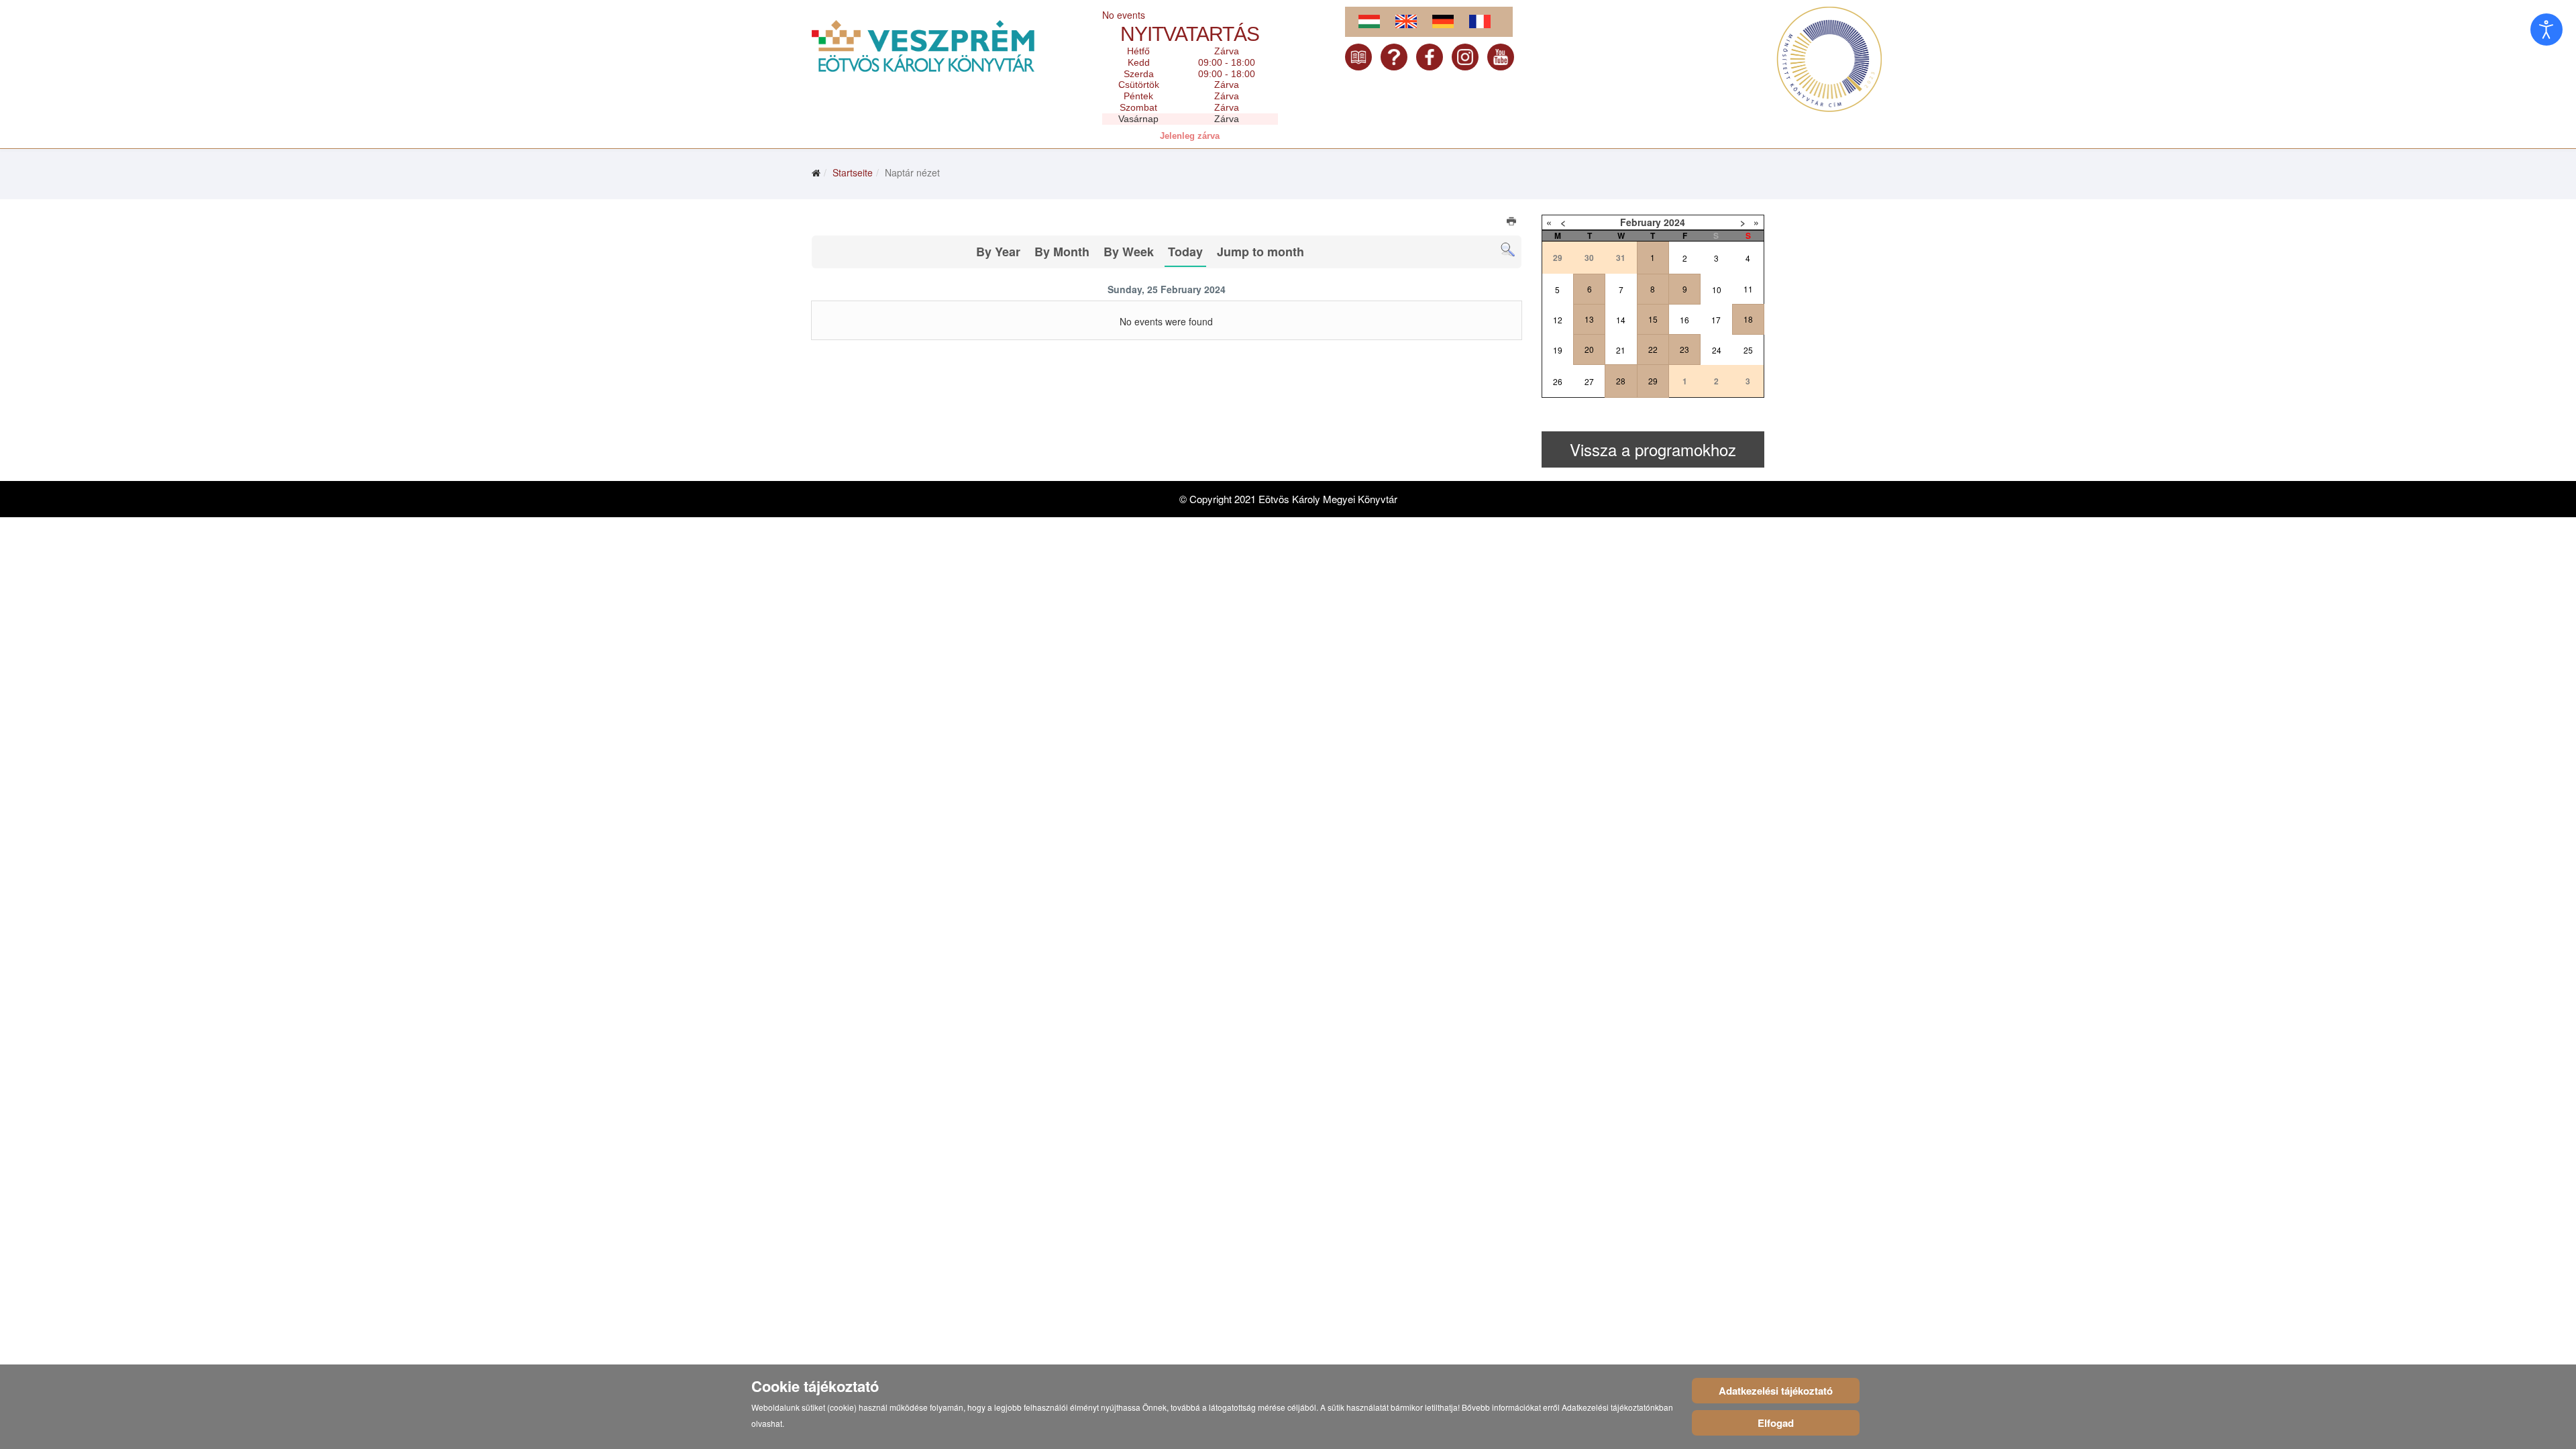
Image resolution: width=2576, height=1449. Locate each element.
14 (1621, 320)
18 (1748, 319)
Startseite (853, 172)
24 (1717, 350)
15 (1653, 319)
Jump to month (1260, 252)
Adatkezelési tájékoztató (1776, 1391)
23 (1684, 349)
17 (1716, 320)
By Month (1062, 252)
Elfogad (1776, 1423)
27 (1589, 381)
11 (1748, 289)
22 (1653, 349)
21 (1621, 350)
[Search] (1508, 250)
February (1641, 222)
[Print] (1512, 223)
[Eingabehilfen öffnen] (2546, 30)
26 (1558, 381)
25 (1748, 350)
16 (1684, 320)
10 (1717, 289)
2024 (1674, 222)
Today (1185, 252)
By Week (1129, 252)
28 (1621, 381)
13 (1589, 319)
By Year (998, 252)
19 (1558, 350)
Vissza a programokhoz (1653, 449)
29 (1653, 381)
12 (1558, 320)
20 (1589, 349)
